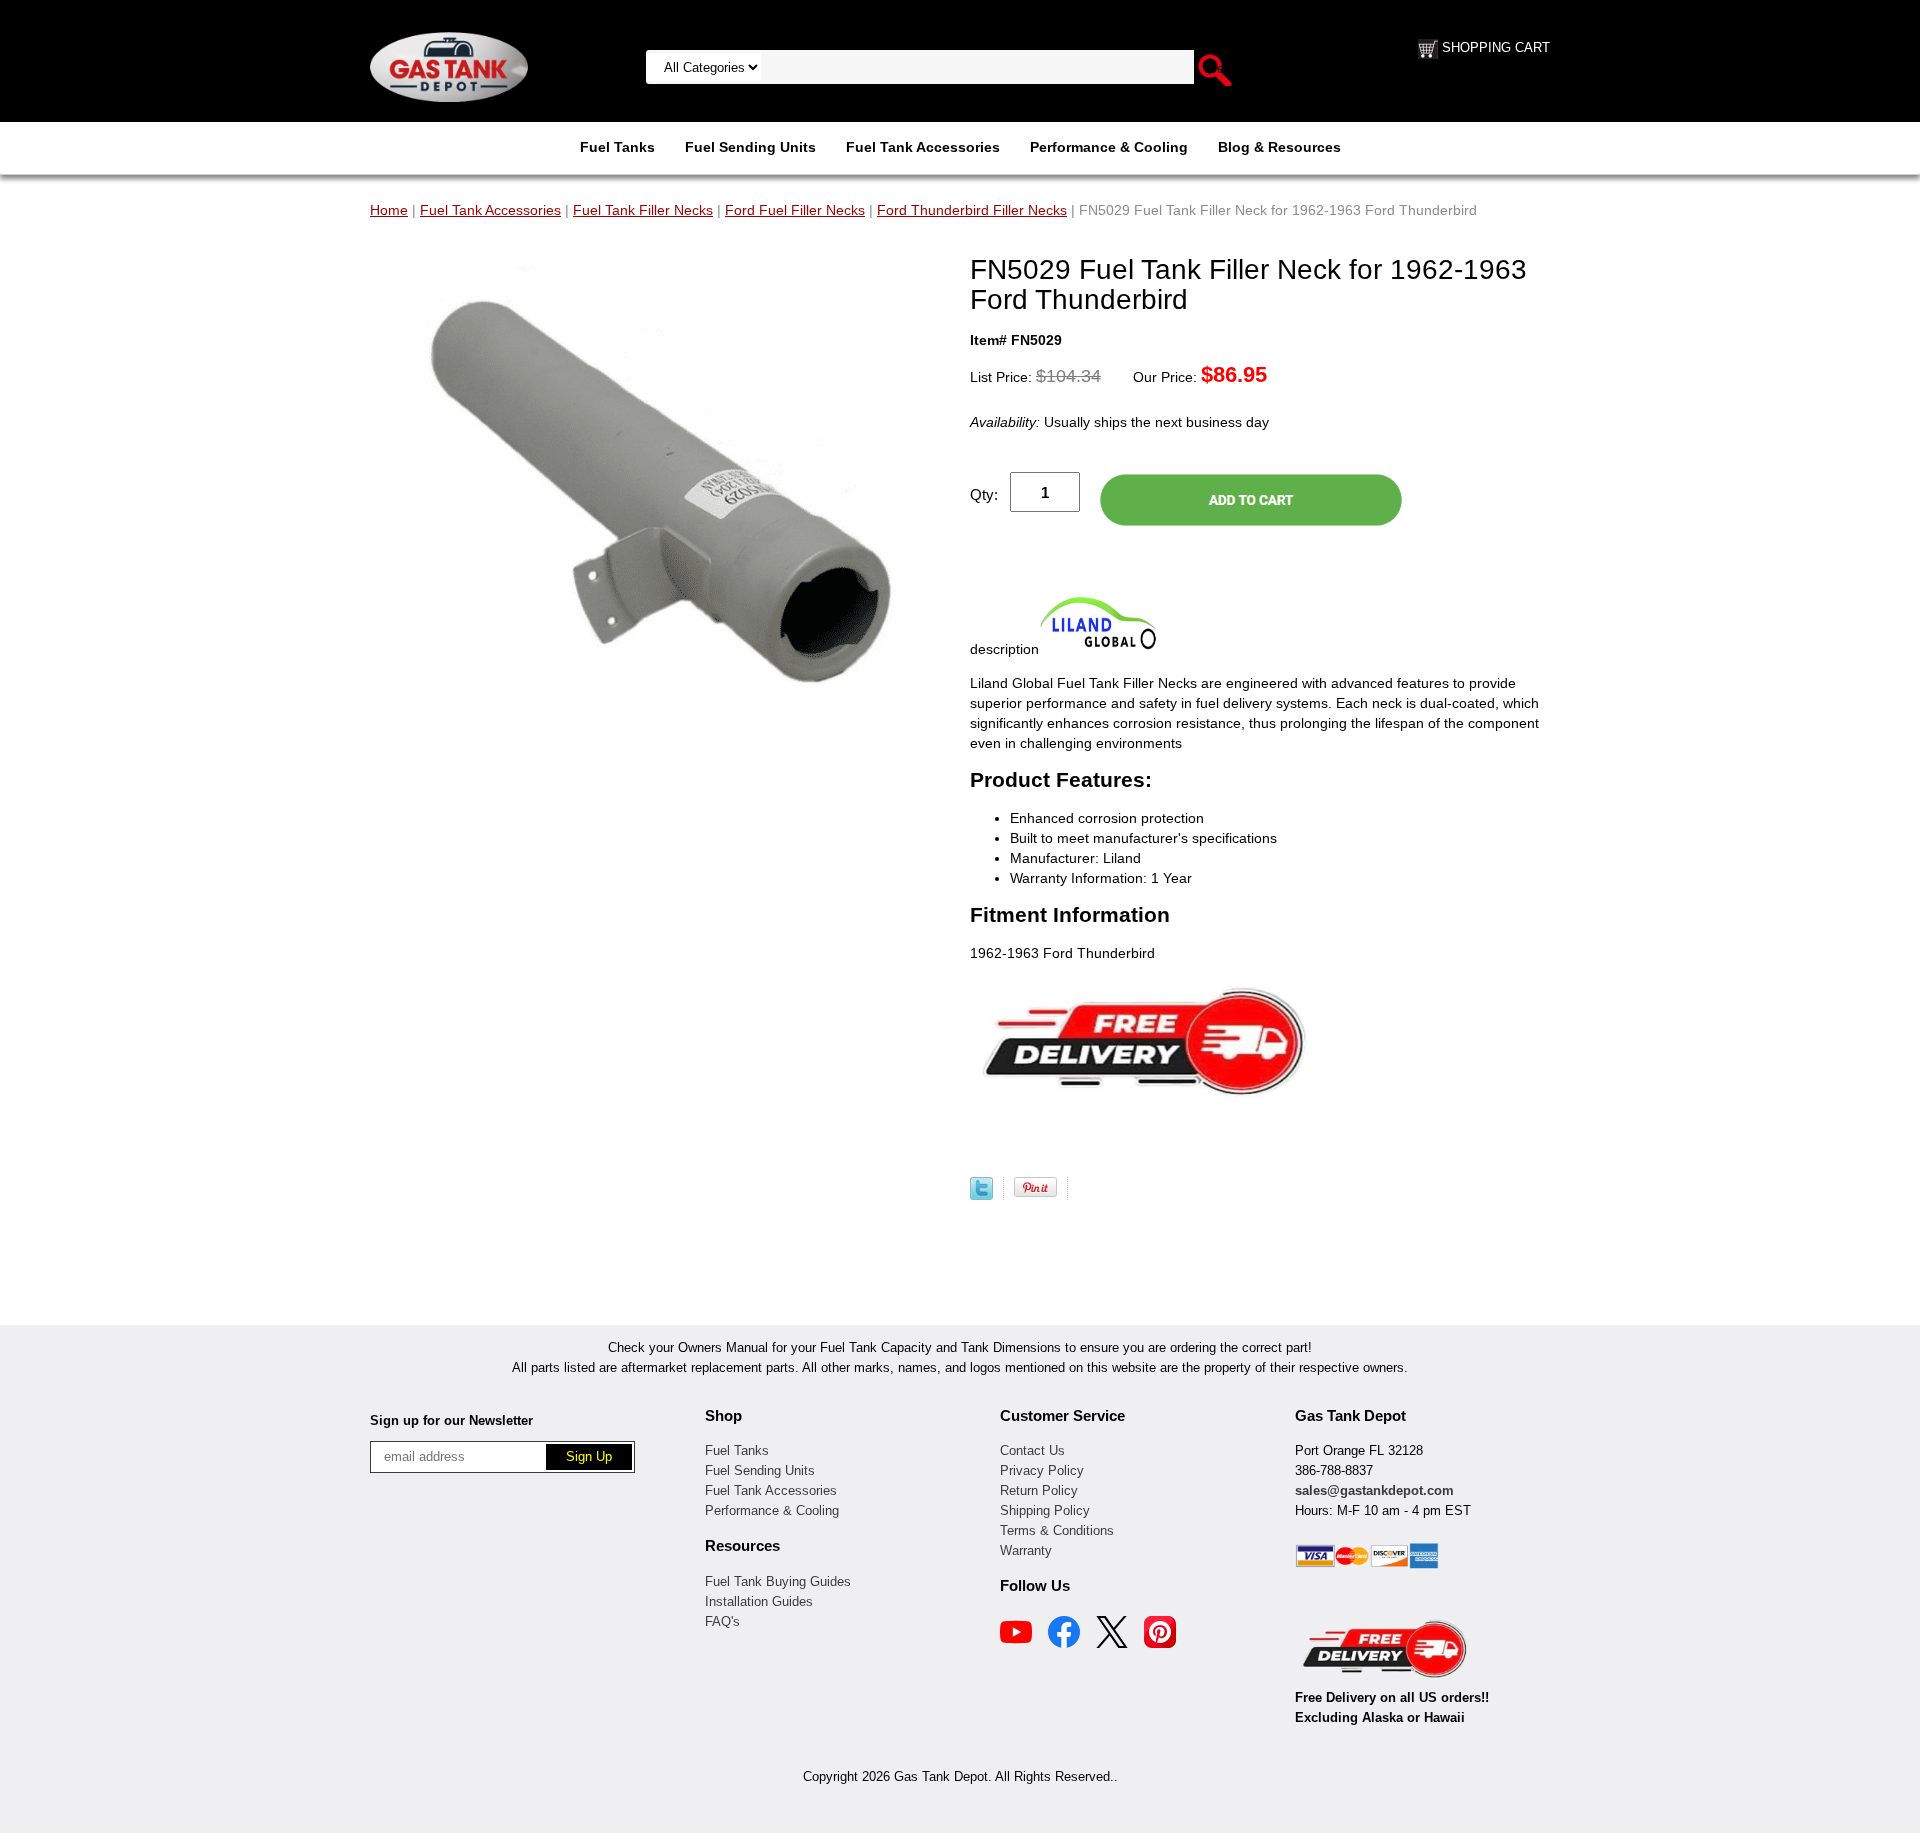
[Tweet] (981, 1195)
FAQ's (722, 1621)
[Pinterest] (1160, 1635)
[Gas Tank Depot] (449, 66)
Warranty (1026, 1550)
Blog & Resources (1279, 147)
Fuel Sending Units (750, 147)
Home (389, 210)
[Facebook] (1064, 1635)
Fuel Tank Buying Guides (778, 1581)
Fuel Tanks (617, 147)
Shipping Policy (1045, 1510)
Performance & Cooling (1109, 147)
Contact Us (1032, 1450)
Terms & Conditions (1057, 1530)
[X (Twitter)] (1112, 1635)
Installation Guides (759, 1601)
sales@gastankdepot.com (1374, 1490)
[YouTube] (1016, 1635)
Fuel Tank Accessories (923, 147)
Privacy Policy (1042, 1470)
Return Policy (1039, 1490)
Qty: (984, 494)
